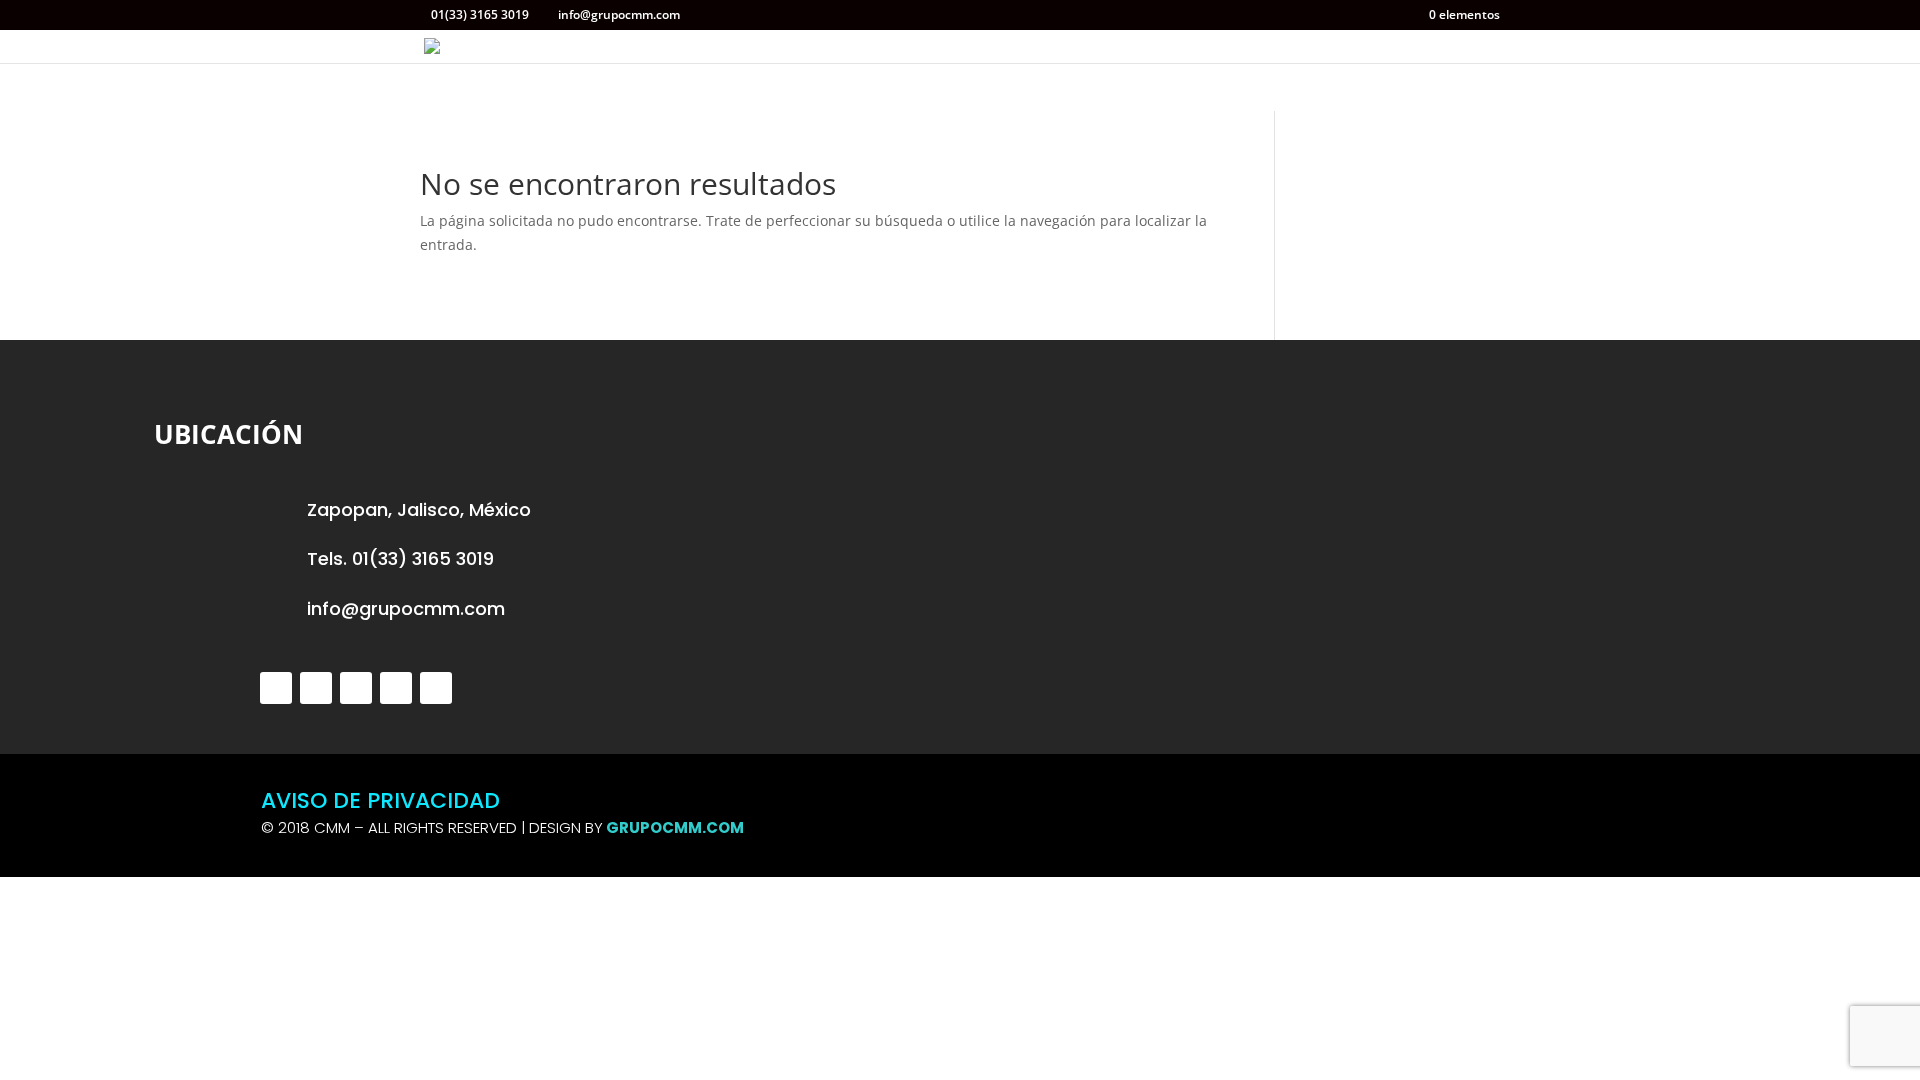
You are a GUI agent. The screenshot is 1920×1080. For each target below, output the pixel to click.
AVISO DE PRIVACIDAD (380, 800)
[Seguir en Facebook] (316, 688)
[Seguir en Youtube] (436, 688)
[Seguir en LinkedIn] (396, 688)
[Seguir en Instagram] (356, 688)
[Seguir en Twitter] (276, 688)
